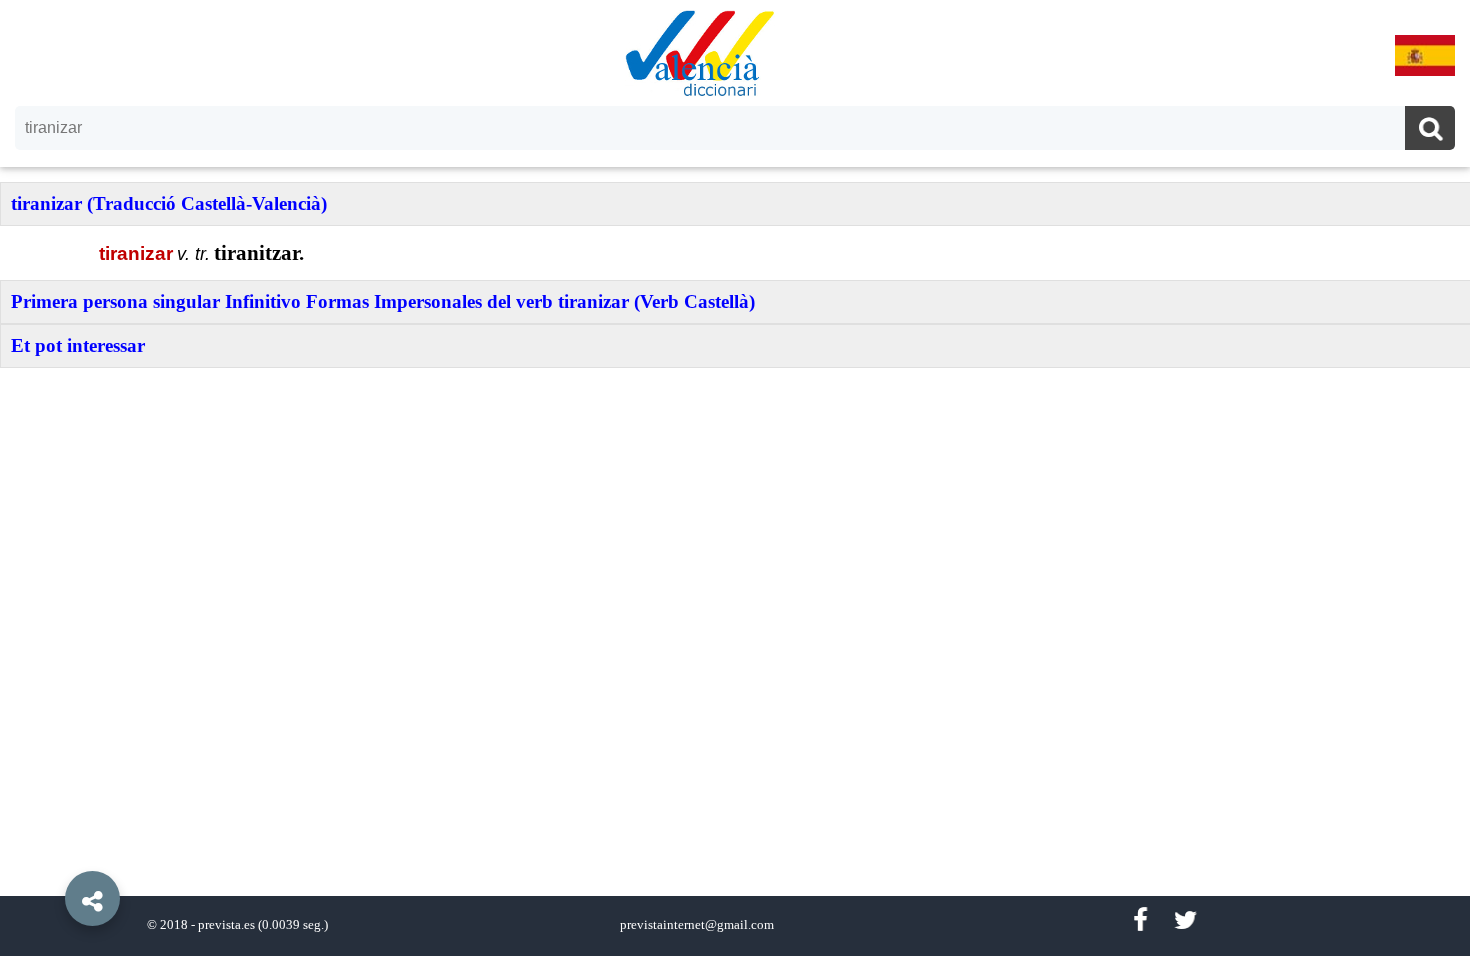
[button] (50, 853)
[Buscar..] (1430, 130)
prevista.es (226, 925)
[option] (735, 478)
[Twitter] (1185, 920)
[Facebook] (1140, 920)
